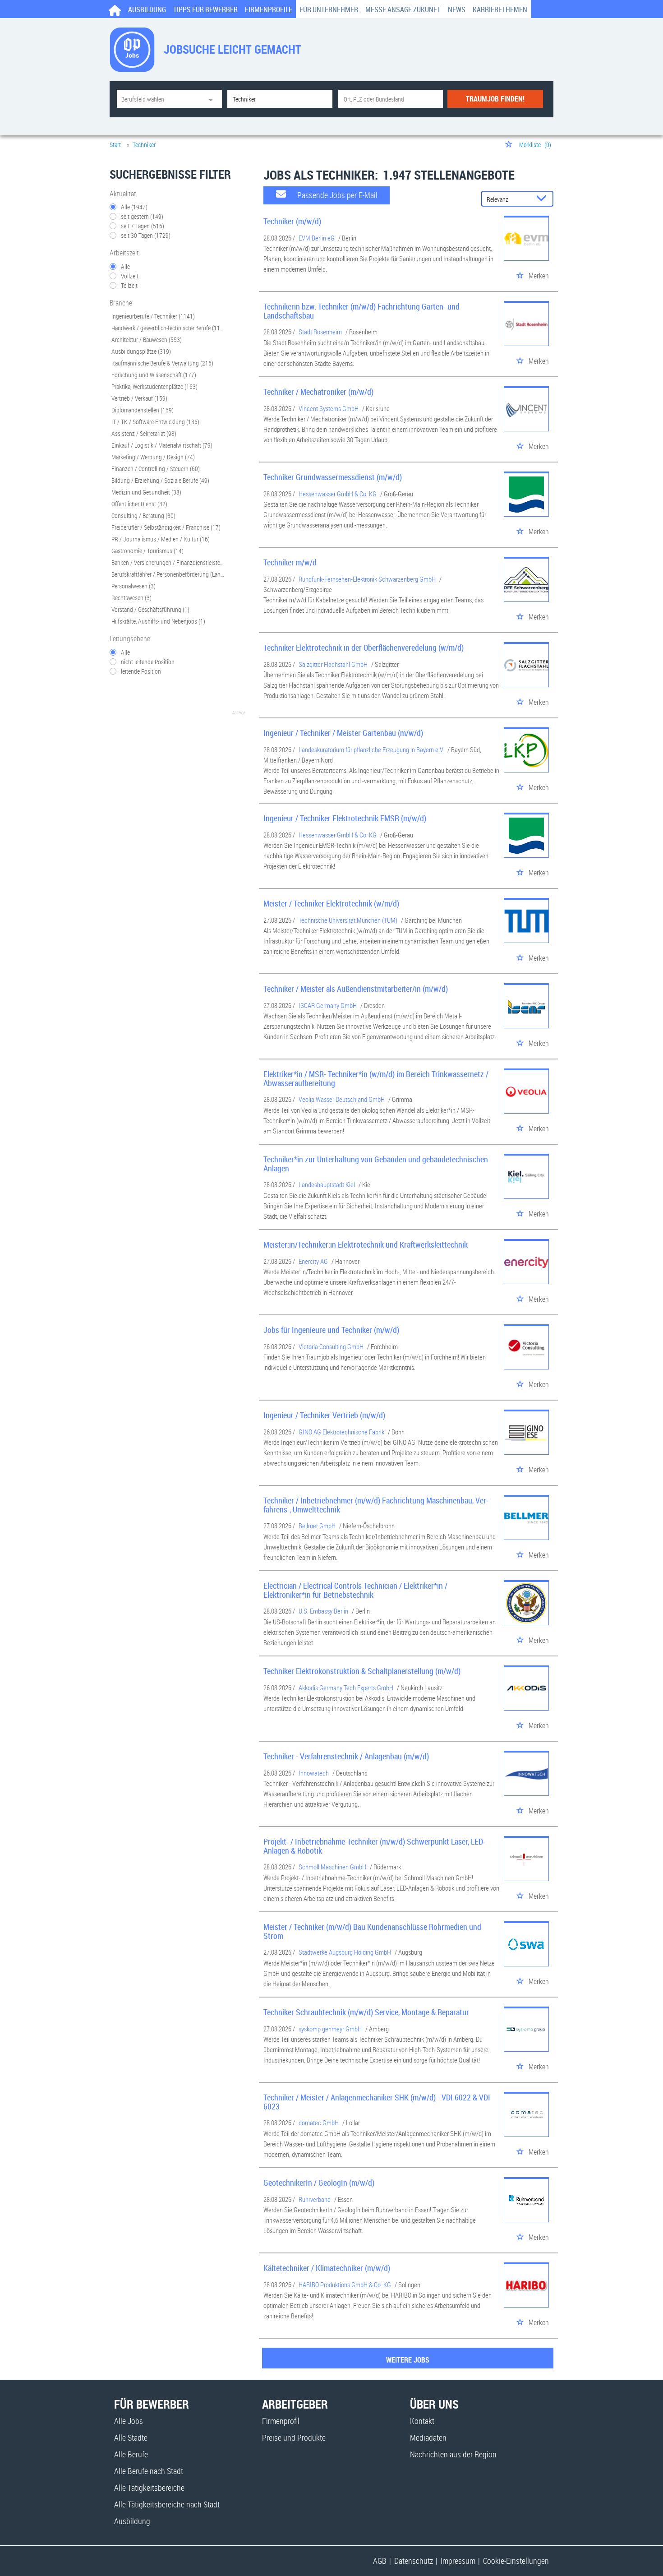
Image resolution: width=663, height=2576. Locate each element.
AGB (380, 2561)
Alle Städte (131, 2437)
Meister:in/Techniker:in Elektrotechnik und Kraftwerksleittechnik (366, 1244)
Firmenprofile (269, 9)
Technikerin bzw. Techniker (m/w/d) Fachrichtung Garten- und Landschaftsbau (361, 311)
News (457, 9)
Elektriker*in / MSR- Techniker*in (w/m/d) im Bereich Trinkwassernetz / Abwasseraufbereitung (376, 1078)
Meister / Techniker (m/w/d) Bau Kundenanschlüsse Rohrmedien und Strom (372, 1931)
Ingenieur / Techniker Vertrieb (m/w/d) (324, 1415)
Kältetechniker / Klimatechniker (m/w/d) (327, 2268)
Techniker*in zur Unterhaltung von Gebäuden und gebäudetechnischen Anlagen (376, 1164)
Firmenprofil (281, 2421)
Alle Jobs (129, 2421)
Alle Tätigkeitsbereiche (149, 2488)
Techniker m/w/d (290, 562)
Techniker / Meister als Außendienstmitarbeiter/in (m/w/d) (356, 989)
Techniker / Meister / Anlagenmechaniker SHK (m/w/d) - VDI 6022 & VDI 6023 (377, 2102)
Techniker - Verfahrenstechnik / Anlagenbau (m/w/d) (346, 1756)
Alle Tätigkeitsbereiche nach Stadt (167, 2504)
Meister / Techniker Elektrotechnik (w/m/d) (331, 903)
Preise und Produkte (294, 2437)
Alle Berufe (131, 2454)
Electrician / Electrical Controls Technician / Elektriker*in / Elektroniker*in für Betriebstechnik (355, 1590)
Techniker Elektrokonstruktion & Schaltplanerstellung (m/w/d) (362, 1671)
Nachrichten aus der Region (453, 2454)
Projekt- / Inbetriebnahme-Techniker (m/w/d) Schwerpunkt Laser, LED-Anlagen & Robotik (374, 1846)
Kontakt (422, 2421)
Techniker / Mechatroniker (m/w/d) (318, 392)
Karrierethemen (500, 9)
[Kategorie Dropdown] (213, 99)
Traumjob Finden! (495, 99)
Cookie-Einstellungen (516, 2561)
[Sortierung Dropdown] (543, 199)
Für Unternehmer (329, 9)
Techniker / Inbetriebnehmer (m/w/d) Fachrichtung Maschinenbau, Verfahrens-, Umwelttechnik (376, 1505)
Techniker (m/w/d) (292, 221)
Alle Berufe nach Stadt (149, 2471)
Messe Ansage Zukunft (403, 9)
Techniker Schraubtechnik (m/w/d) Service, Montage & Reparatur (366, 2012)
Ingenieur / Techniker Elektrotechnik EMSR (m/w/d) (345, 818)
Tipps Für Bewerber (205, 9)
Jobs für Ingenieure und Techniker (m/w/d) (331, 1330)
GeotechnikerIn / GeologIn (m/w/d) (319, 2183)
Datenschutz (414, 2561)
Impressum (458, 2561)
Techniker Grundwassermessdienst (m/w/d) (333, 477)
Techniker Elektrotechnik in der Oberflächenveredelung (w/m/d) (364, 647)
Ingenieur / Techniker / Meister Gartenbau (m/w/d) (343, 733)
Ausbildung (147, 9)
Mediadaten (428, 2437)
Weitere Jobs (408, 2360)
